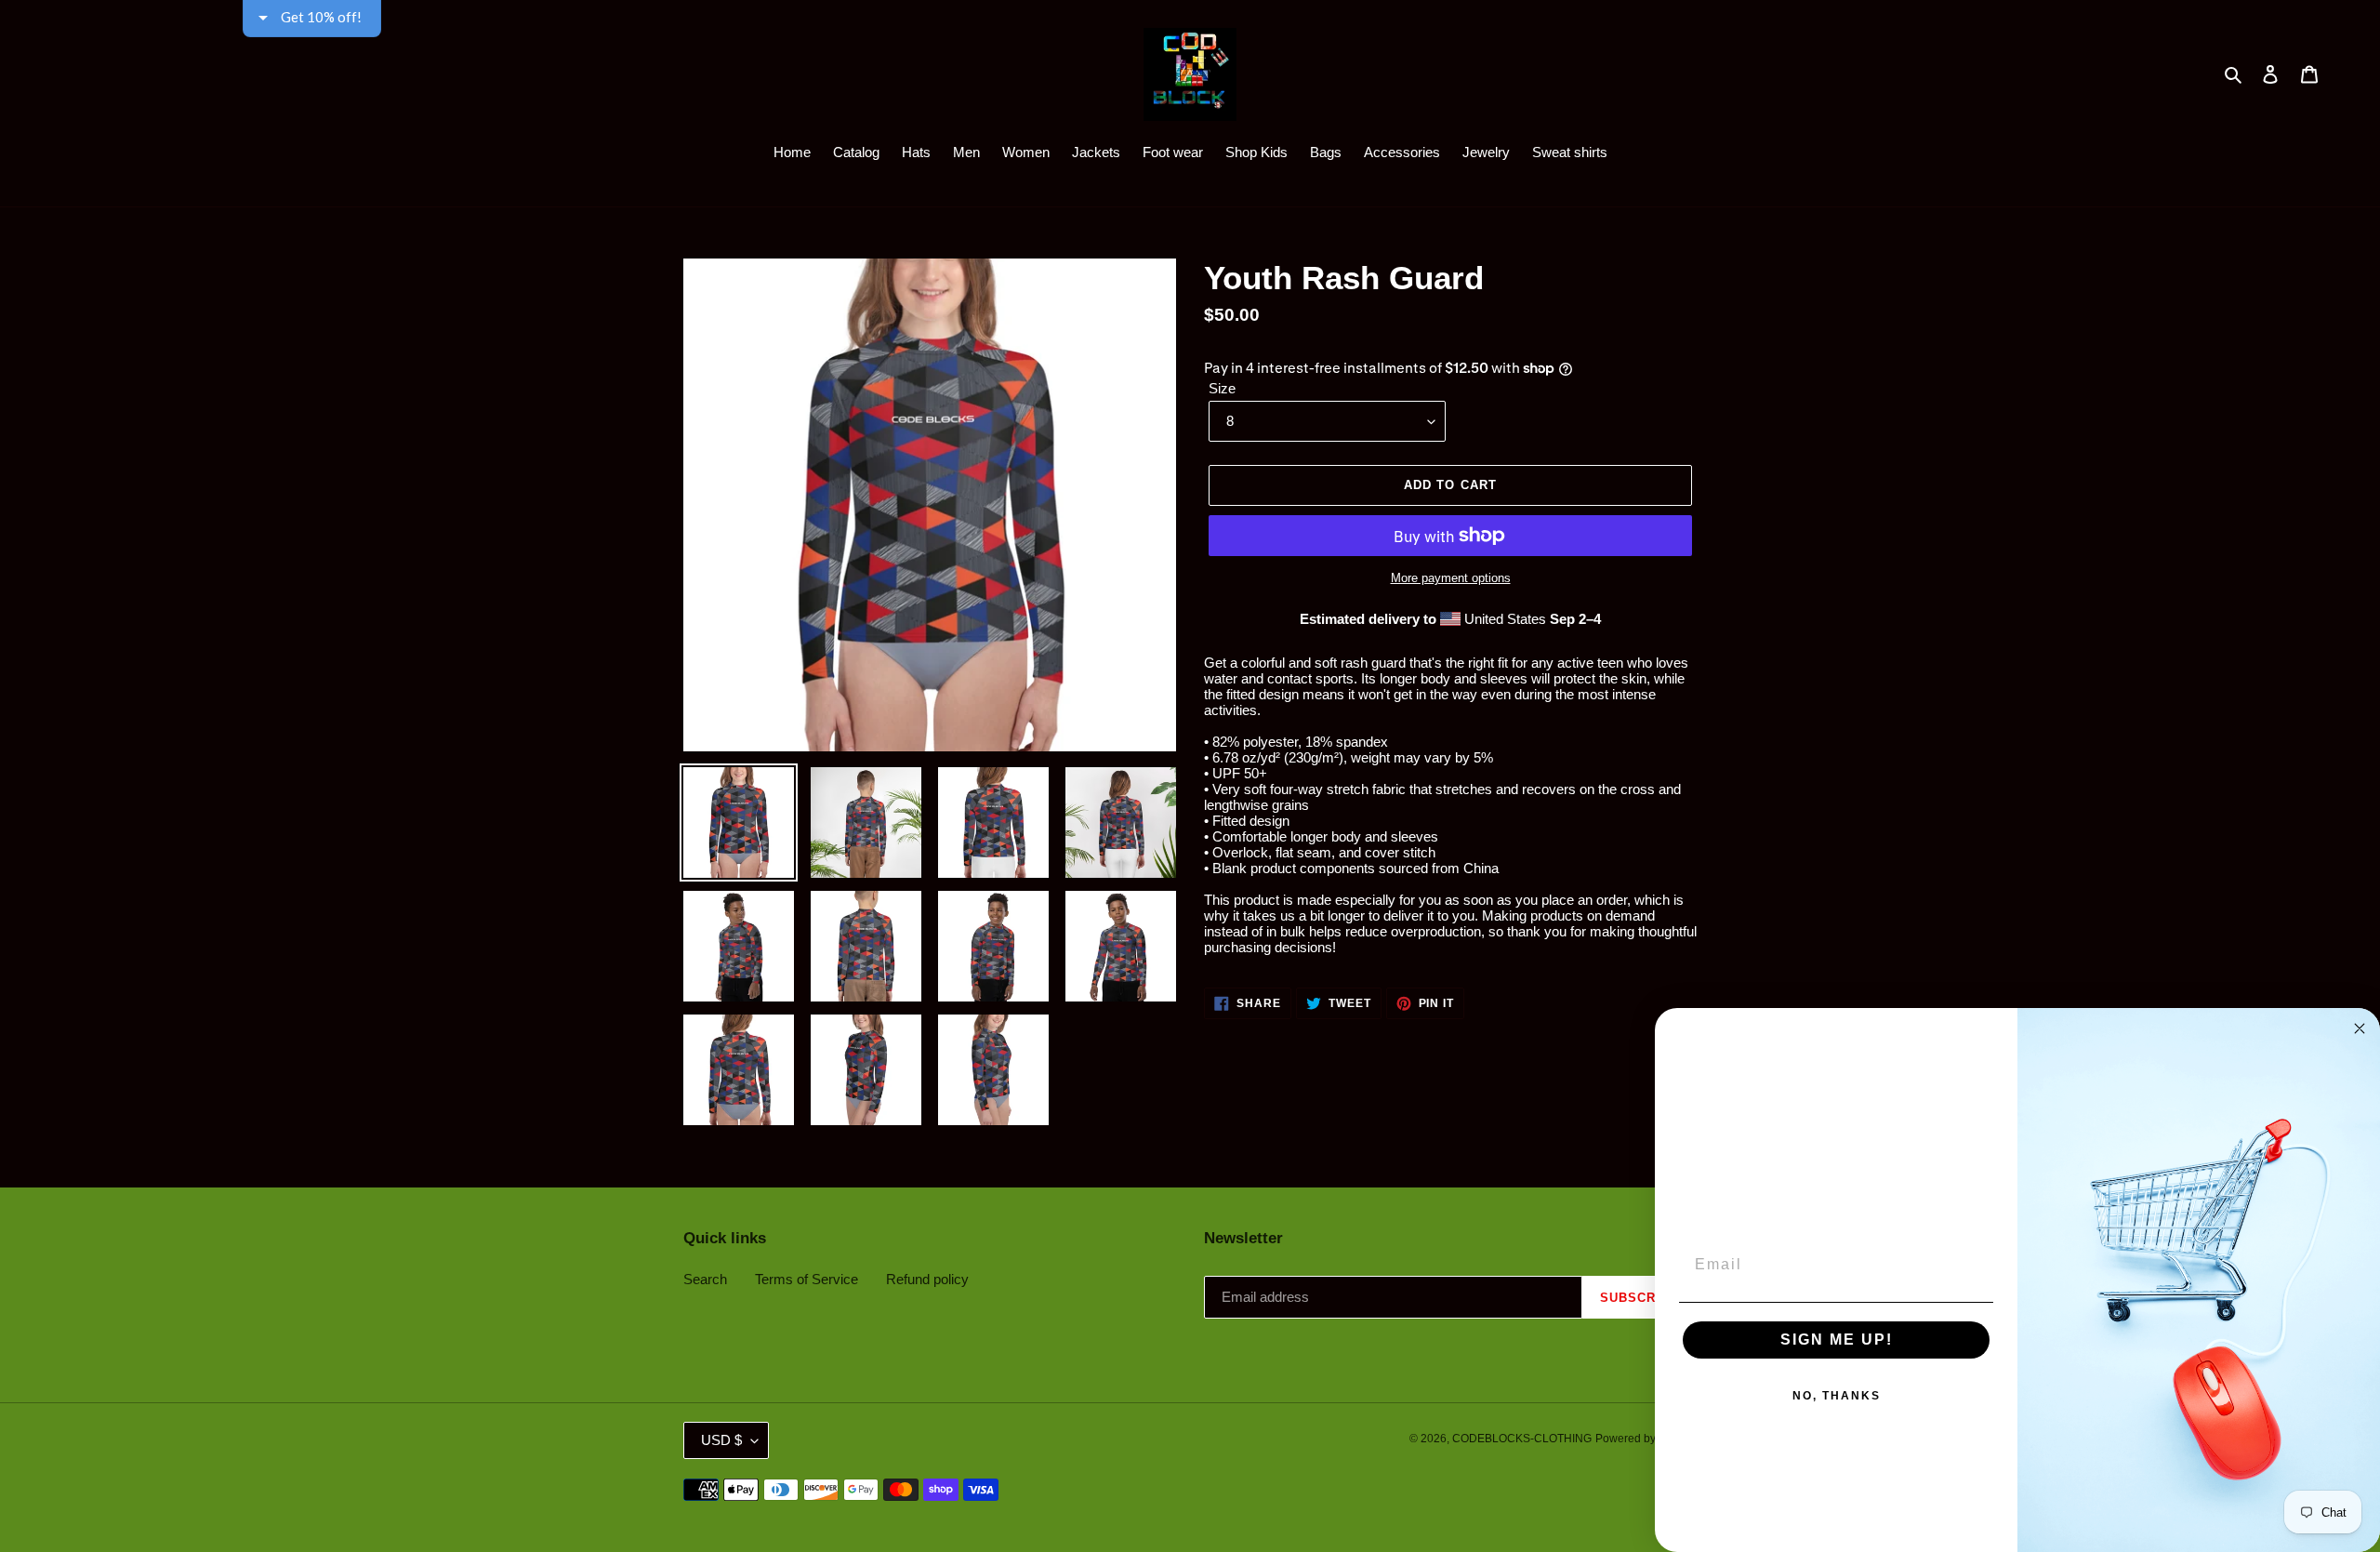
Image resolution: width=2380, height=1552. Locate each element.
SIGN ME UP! (1837, 1340)
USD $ (721, 1440)
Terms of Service (807, 1279)
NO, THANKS (1837, 1396)
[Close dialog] (2360, 1028)
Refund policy (927, 1279)
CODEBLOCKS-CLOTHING (1522, 1439)
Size (1222, 388)
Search (705, 1279)
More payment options (1451, 578)
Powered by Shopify (1646, 1439)
